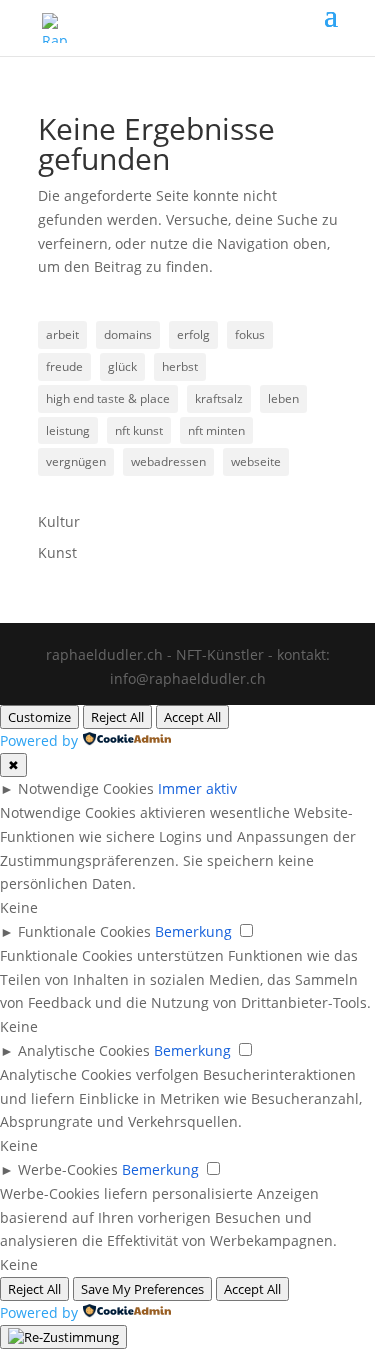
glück (122, 366)
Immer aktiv (197, 788)
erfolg (193, 334)
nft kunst (139, 430)
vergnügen (76, 461)
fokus (250, 334)
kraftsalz (219, 398)
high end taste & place (108, 398)
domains (128, 334)
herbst (180, 366)
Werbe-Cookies (68, 1169)
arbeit (62, 334)
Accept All (192, 717)
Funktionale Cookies (84, 931)
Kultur (59, 521)
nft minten (216, 430)
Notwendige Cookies (86, 788)
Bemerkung (193, 931)
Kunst (57, 552)
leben (283, 398)
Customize (39, 717)
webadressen (168, 461)
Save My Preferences (142, 1289)
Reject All (117, 717)
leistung (68, 430)
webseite (256, 461)
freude (64, 366)
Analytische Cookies (84, 1050)
